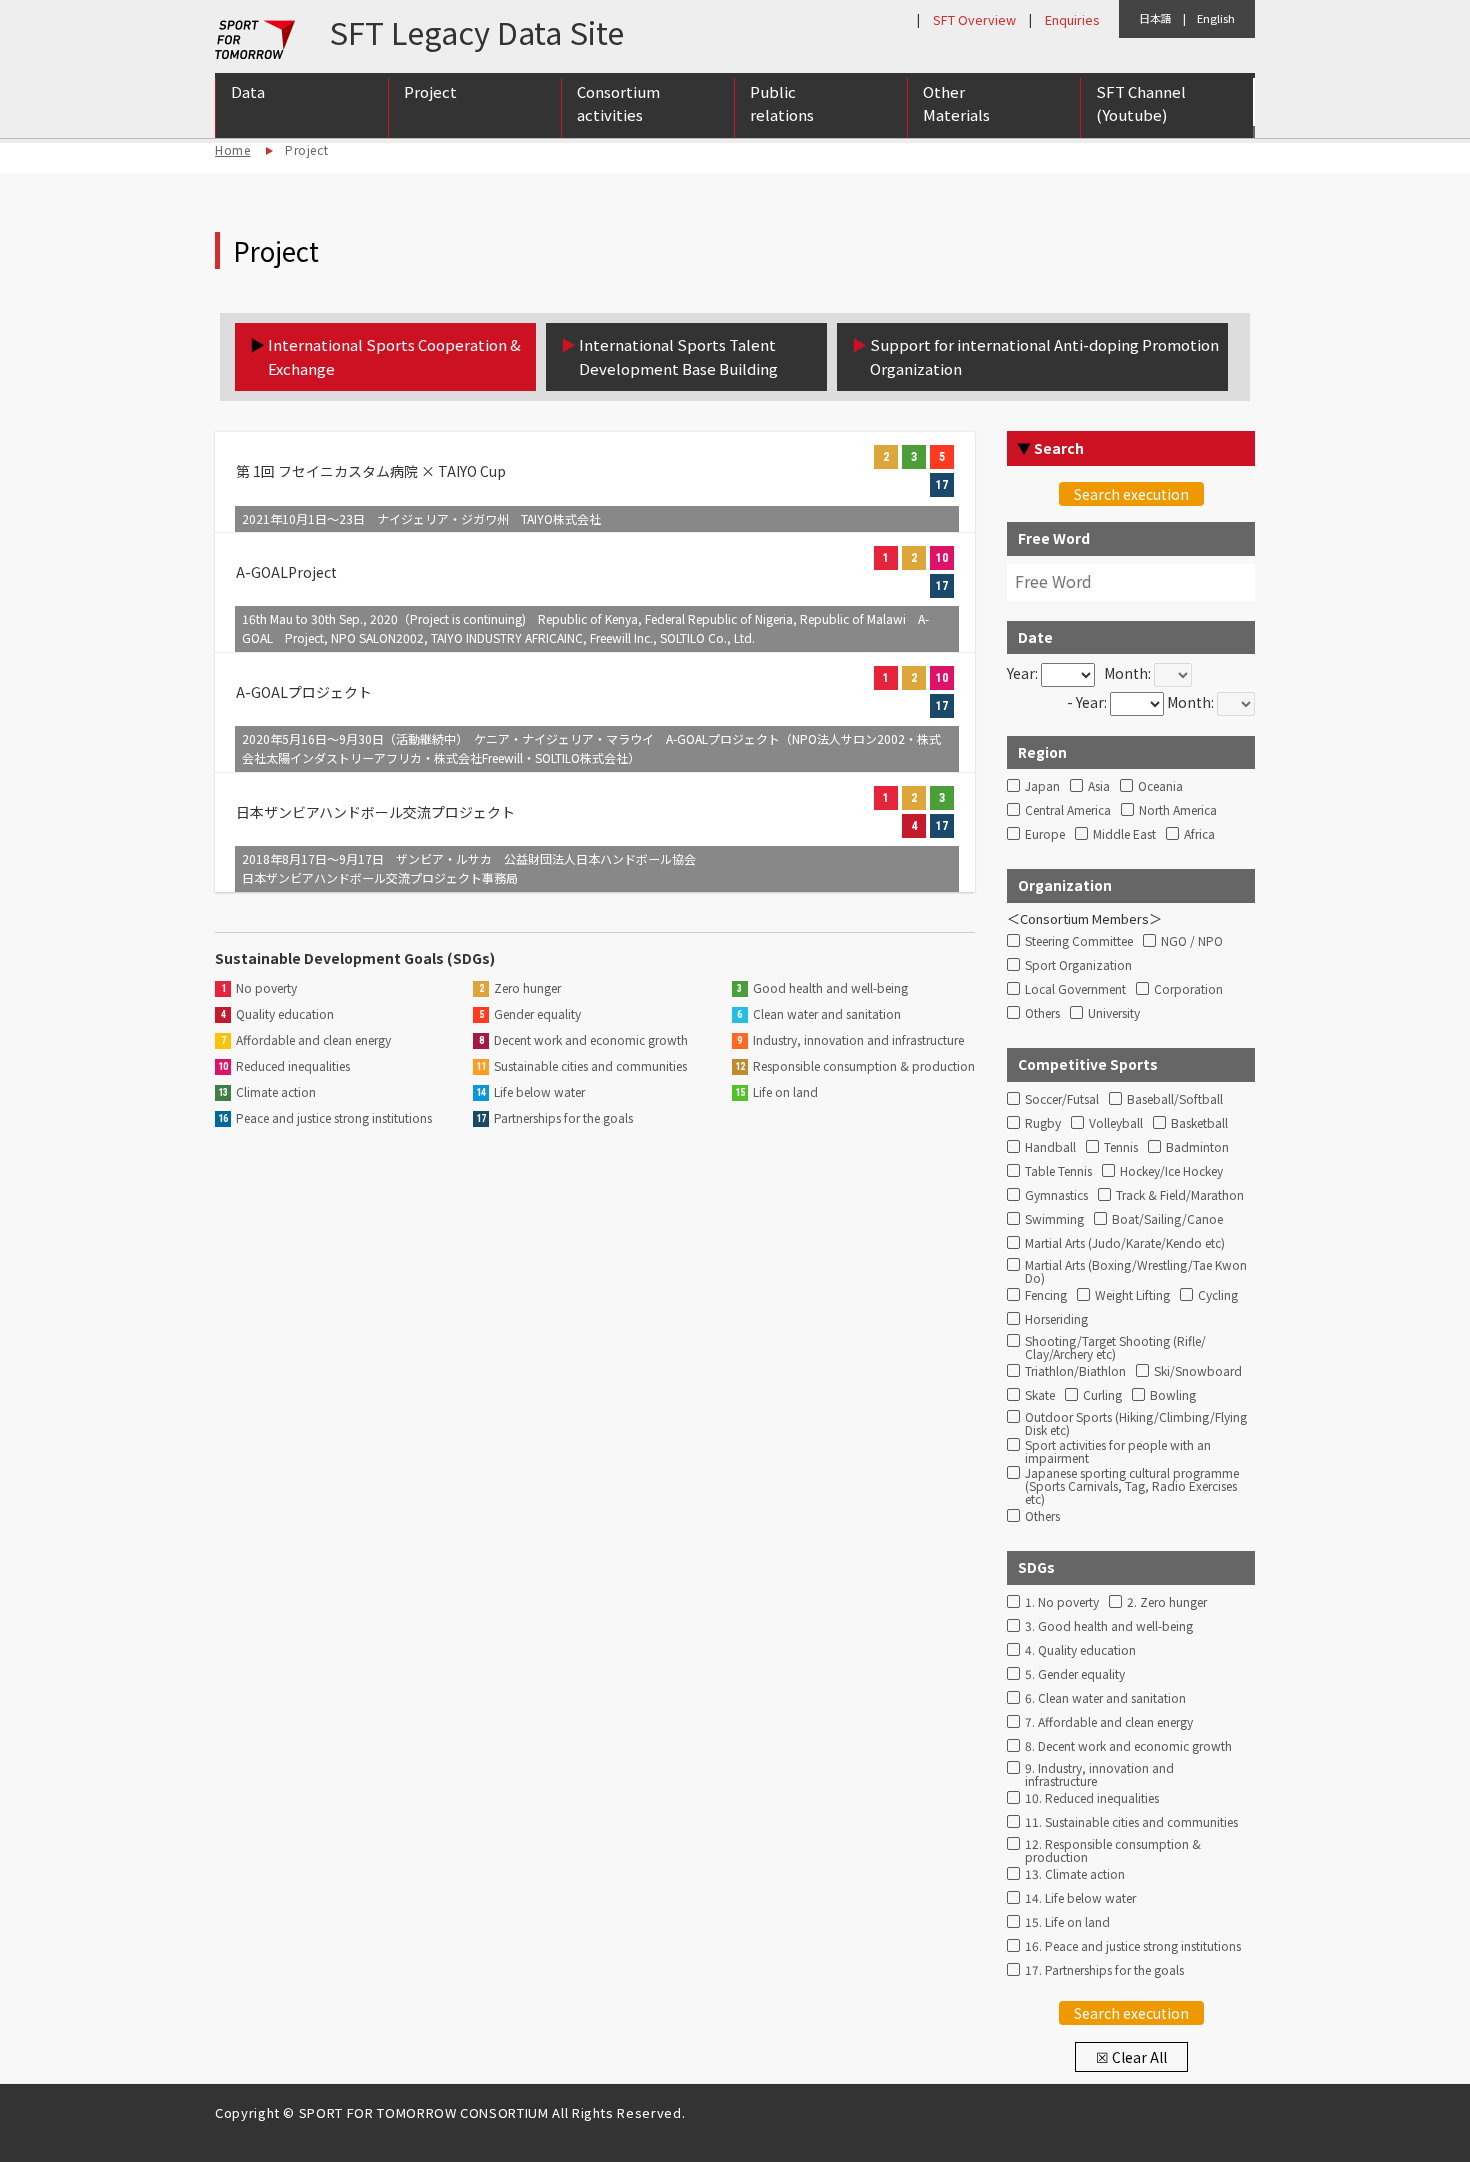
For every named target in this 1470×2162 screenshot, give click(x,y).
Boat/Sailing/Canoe (1167, 1219)
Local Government (1075, 989)
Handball (1050, 1147)
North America (1178, 810)
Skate (1040, 1395)
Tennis (1121, 1147)
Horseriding (1056, 1319)
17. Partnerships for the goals (1104, 1970)
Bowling (1173, 1395)
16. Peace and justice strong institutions (1133, 1946)
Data (248, 91)
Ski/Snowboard (1198, 1371)
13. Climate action (1075, 1874)
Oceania (1160, 786)
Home (232, 149)
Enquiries (1072, 19)
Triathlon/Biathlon (1075, 1371)
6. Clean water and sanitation (1105, 1698)
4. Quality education (1080, 1650)
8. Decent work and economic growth (1128, 1746)
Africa (1199, 834)
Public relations (782, 103)
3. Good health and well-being (1109, 1626)
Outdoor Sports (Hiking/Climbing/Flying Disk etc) (1136, 1421)
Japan (1042, 786)
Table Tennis (1058, 1171)
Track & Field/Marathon (1180, 1195)
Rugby (1043, 1123)
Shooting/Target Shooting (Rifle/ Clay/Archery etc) (1115, 1345)
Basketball (1199, 1123)
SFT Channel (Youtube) (1141, 103)
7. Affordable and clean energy (1109, 1722)
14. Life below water (1080, 1898)
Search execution (1131, 494)
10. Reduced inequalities (1092, 1798)
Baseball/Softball (1175, 1099)
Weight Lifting (1132, 1295)
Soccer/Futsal (1062, 1099)
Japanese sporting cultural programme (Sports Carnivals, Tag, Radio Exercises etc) (1132, 1477)
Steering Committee (1079, 941)
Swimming (1054, 1219)
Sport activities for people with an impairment (1118, 1449)
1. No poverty (1062, 1602)
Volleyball (1116, 1123)
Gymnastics (1056, 1195)
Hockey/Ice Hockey (1171, 1171)
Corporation (1188, 989)
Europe (1045, 834)
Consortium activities (618, 103)
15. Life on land (1067, 1922)
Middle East (1124, 834)
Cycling (1218, 1295)
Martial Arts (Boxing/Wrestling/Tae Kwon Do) (1136, 1269)
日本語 (1155, 18)
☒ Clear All (1131, 2057)
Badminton (1197, 1147)
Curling (1102, 1395)
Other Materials (956, 103)
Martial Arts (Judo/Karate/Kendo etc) (1125, 1243)
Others (1042, 1013)
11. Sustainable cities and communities (1131, 1822)
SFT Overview (974, 19)
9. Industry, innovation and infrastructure (1099, 1772)
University (1114, 1013)
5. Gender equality (1075, 1674)
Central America (1068, 810)
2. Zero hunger (1167, 1602)
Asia (1099, 786)
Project (430, 91)
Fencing (1046, 1295)
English (1216, 18)
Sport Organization (1078, 965)
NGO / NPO (1192, 941)
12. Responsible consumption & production (1113, 1848)
